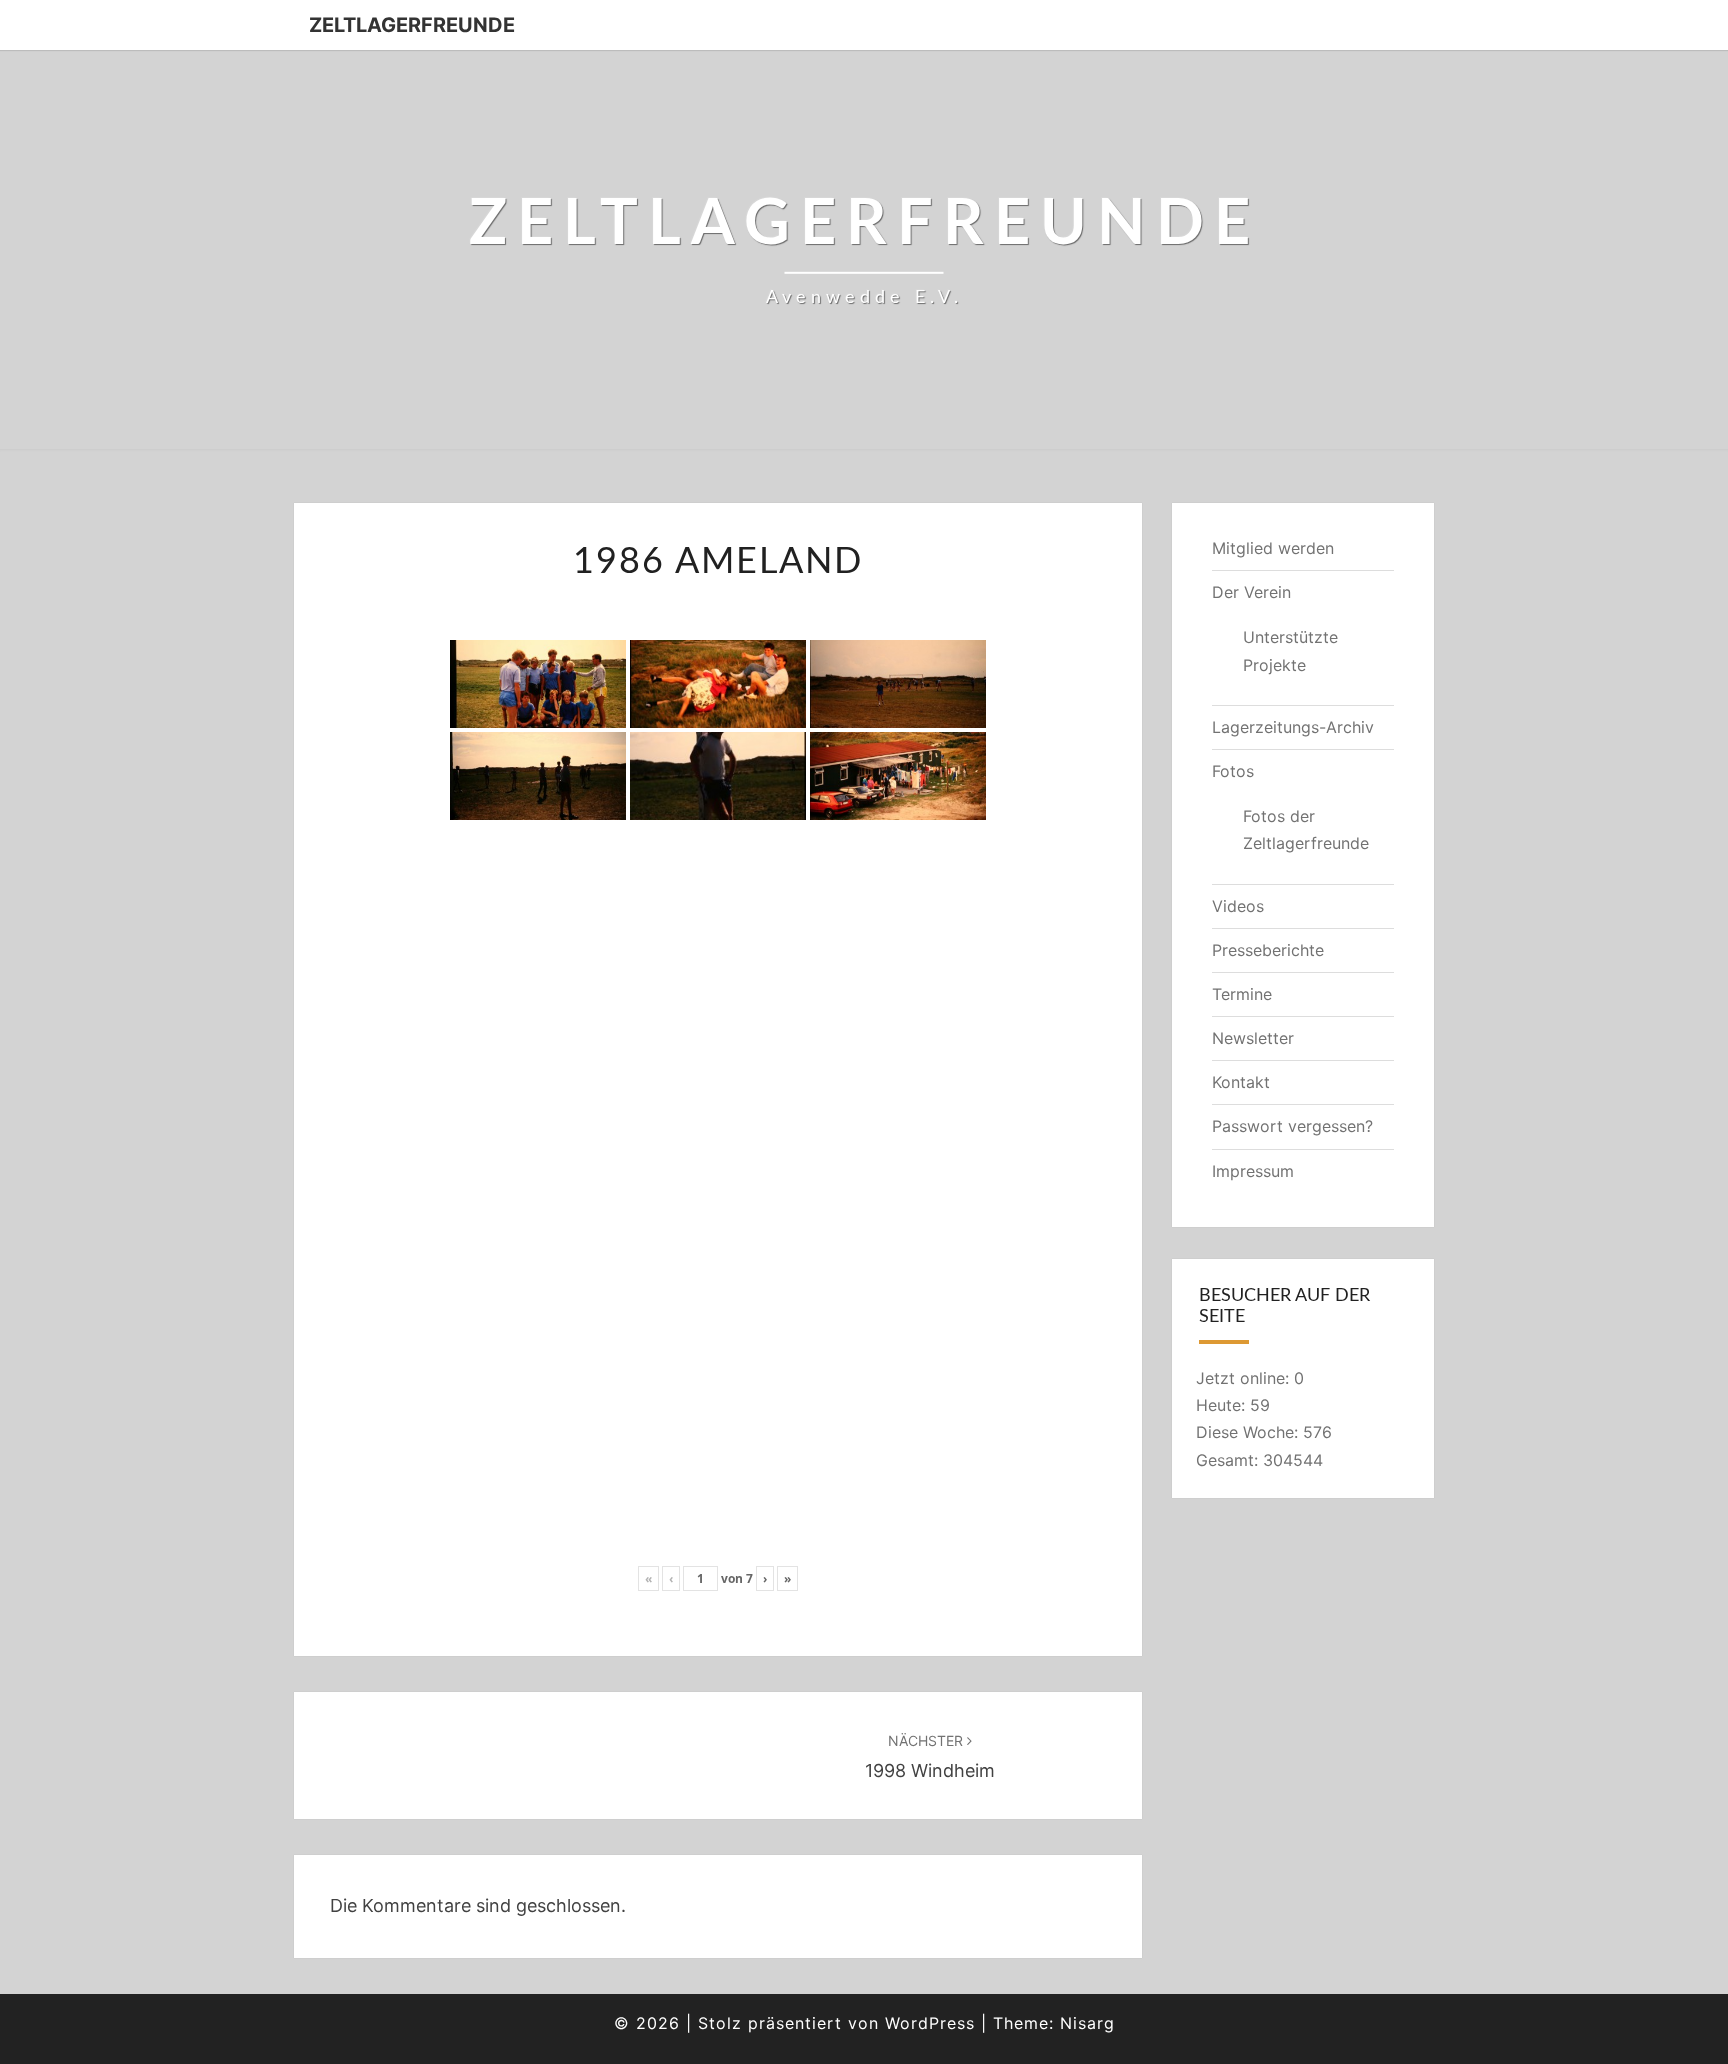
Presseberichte (1268, 950)
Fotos (1233, 771)
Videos (1238, 906)
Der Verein (1251, 592)
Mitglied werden (1273, 548)
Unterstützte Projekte (1290, 650)
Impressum (1253, 1171)
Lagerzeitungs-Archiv (1293, 727)
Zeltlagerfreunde (412, 25)
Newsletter (1253, 1038)
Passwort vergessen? (1292, 1126)
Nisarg (1087, 2023)
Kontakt (1241, 1082)
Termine (1242, 994)
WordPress (930, 2023)
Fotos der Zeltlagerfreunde (1306, 829)
